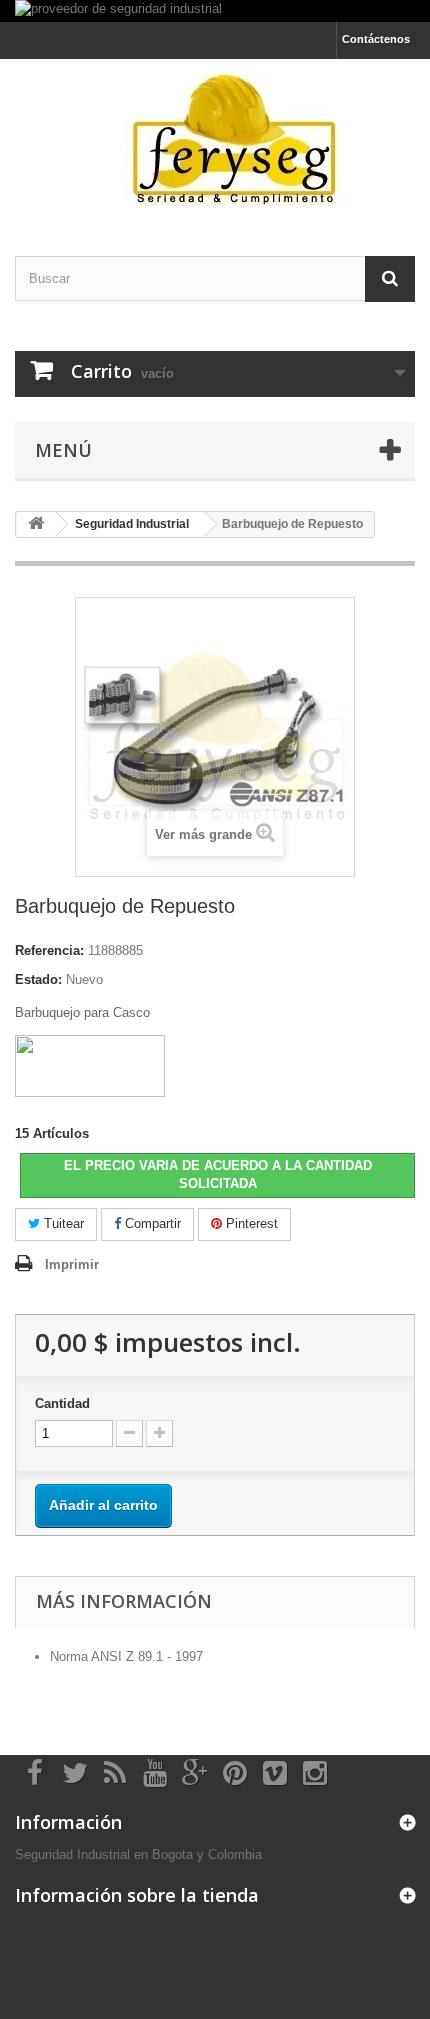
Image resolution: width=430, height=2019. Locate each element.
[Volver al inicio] (36, 524)
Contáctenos (376, 39)
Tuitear (62, 1223)
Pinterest (250, 1223)
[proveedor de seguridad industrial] (215, 11)
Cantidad (62, 1403)
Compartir (151, 1223)
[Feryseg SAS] (215, 140)
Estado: (38, 979)
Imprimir (72, 1264)
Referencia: (49, 950)
